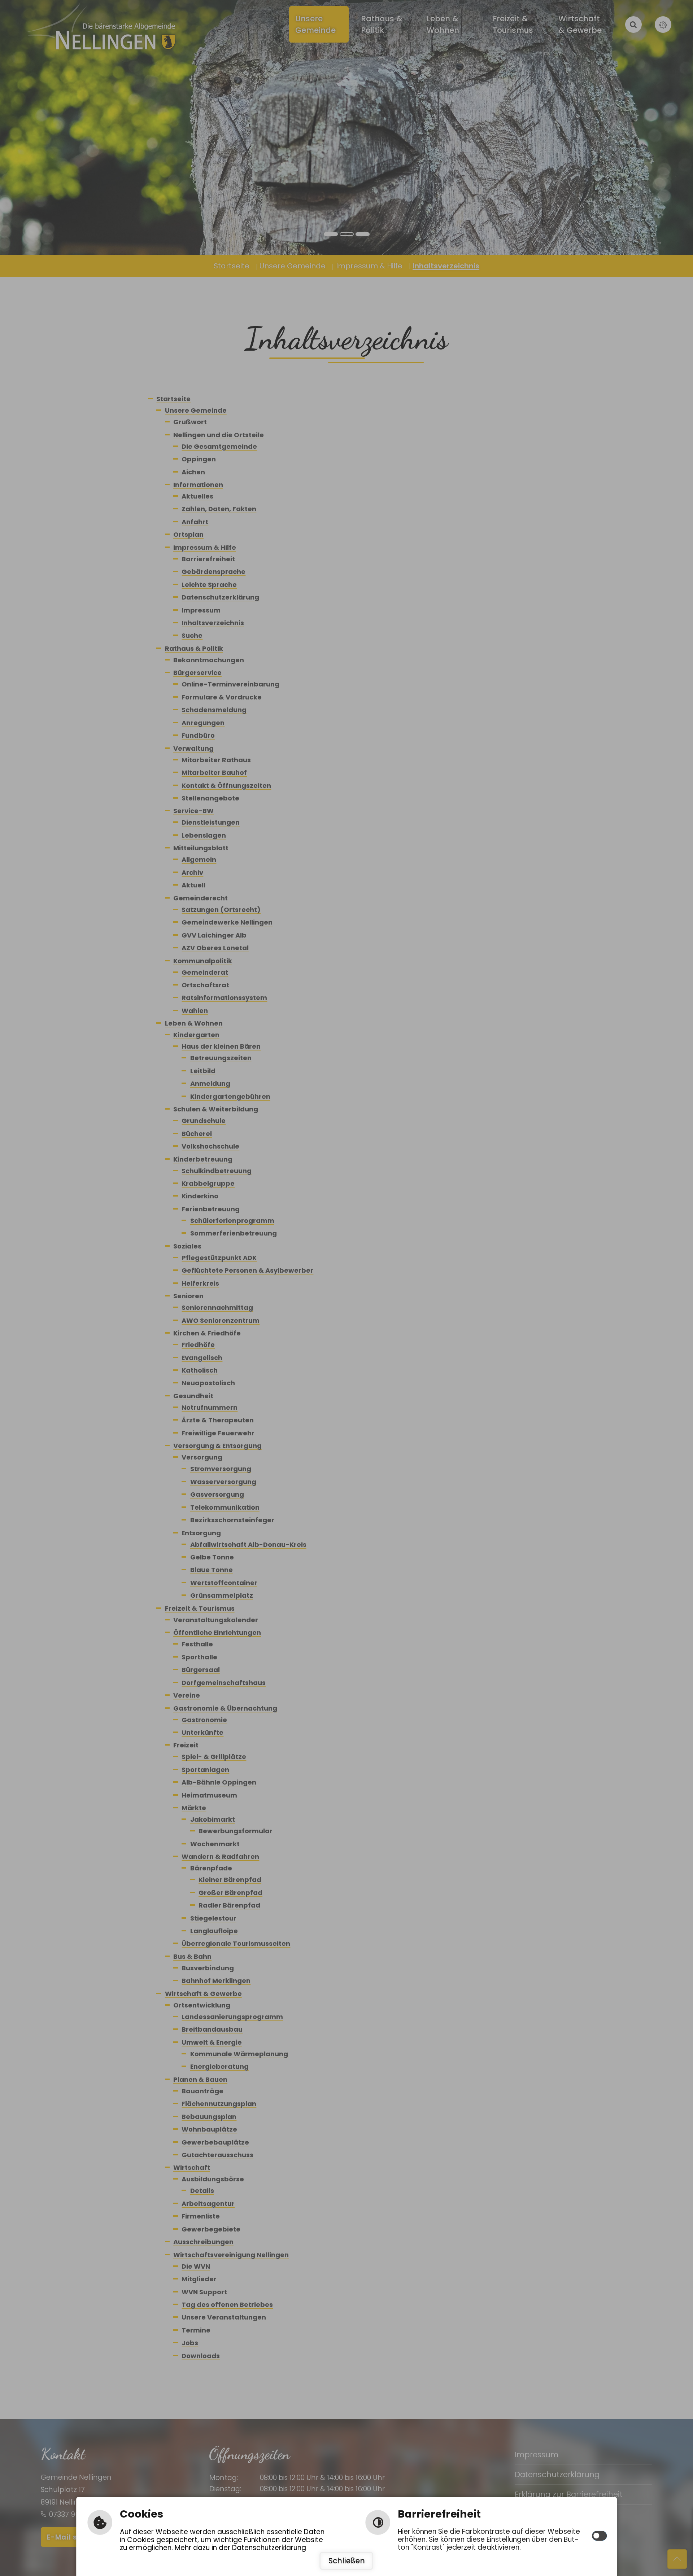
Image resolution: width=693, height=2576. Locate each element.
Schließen (347, 2561)
